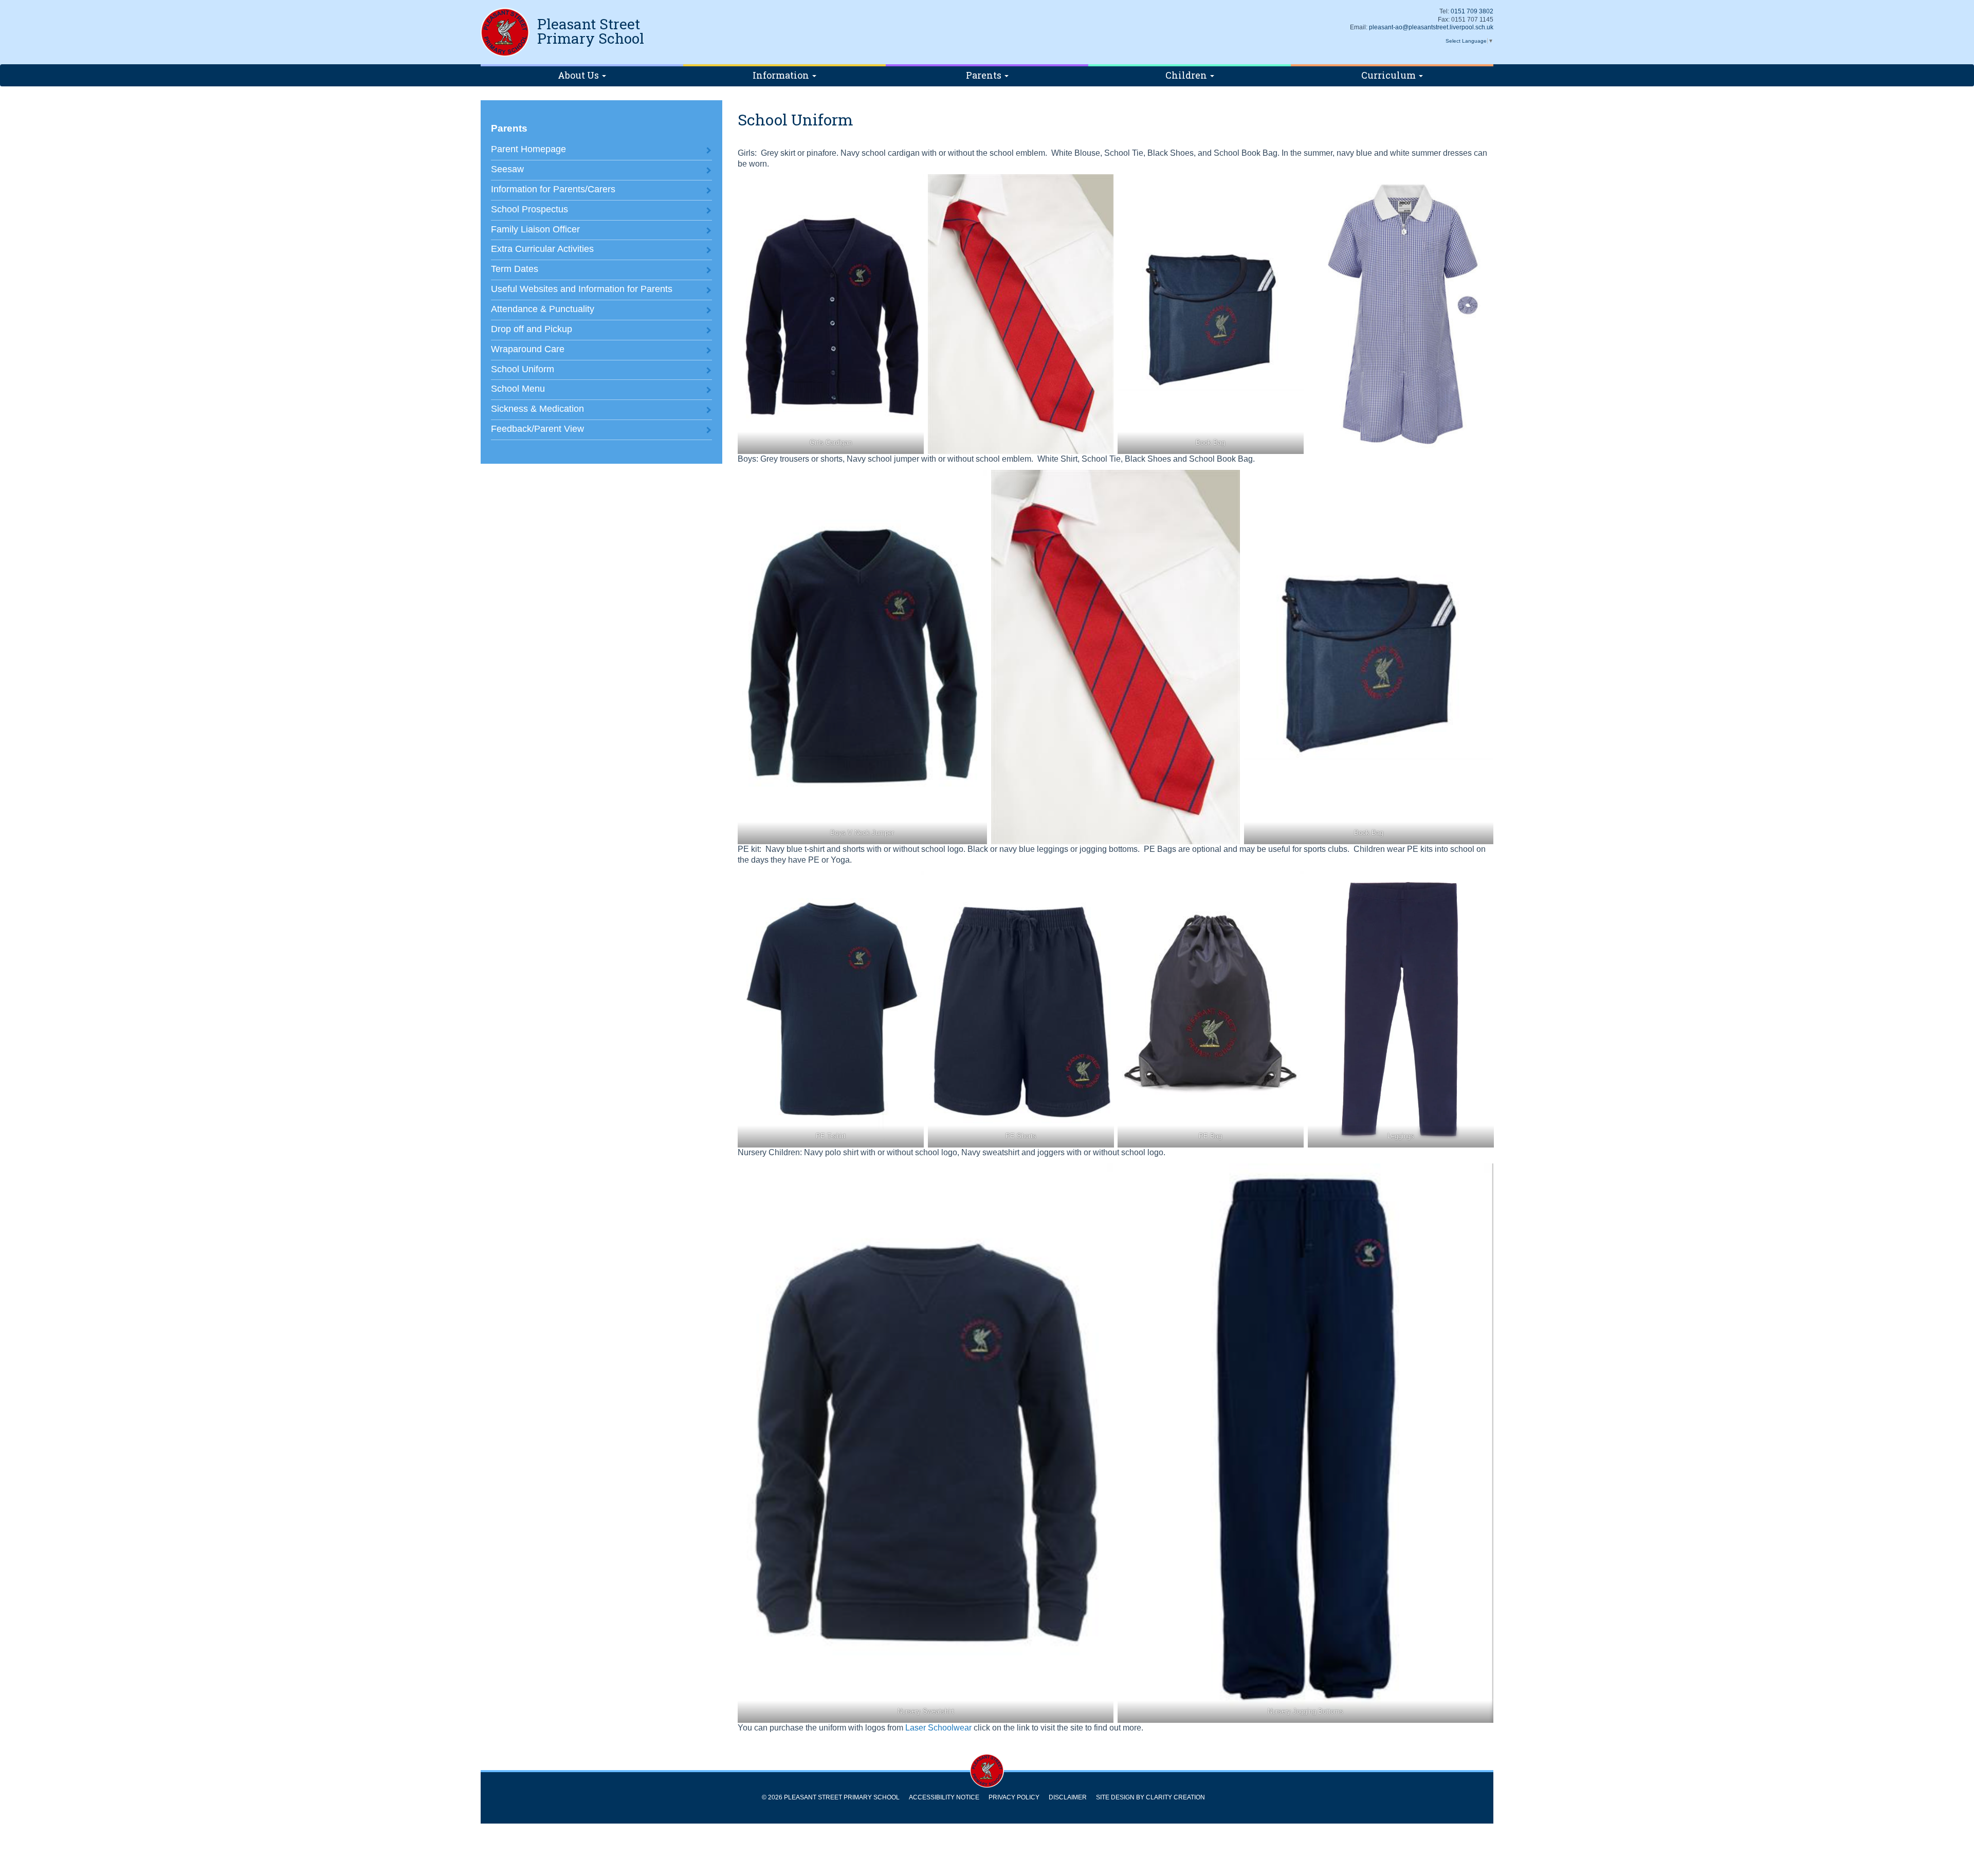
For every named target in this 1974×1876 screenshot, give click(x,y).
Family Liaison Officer (535, 229)
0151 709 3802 (1472, 11)
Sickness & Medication (537, 409)
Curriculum (1390, 75)
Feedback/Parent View (537, 429)
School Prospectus (529, 209)
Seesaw (507, 169)
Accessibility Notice (944, 1797)
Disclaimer (1068, 1797)
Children (1187, 75)
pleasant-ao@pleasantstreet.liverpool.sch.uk (1431, 27)
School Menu (518, 389)
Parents (985, 75)
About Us (579, 75)
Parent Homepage (528, 149)
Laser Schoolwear (937, 1728)
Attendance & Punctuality (543, 309)
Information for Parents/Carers (553, 189)
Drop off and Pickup (532, 329)
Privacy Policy (1014, 1797)
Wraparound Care (528, 349)
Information (782, 75)
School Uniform (523, 369)
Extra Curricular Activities (542, 249)
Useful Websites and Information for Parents (582, 289)
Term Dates (515, 269)
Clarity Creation (1175, 1797)
